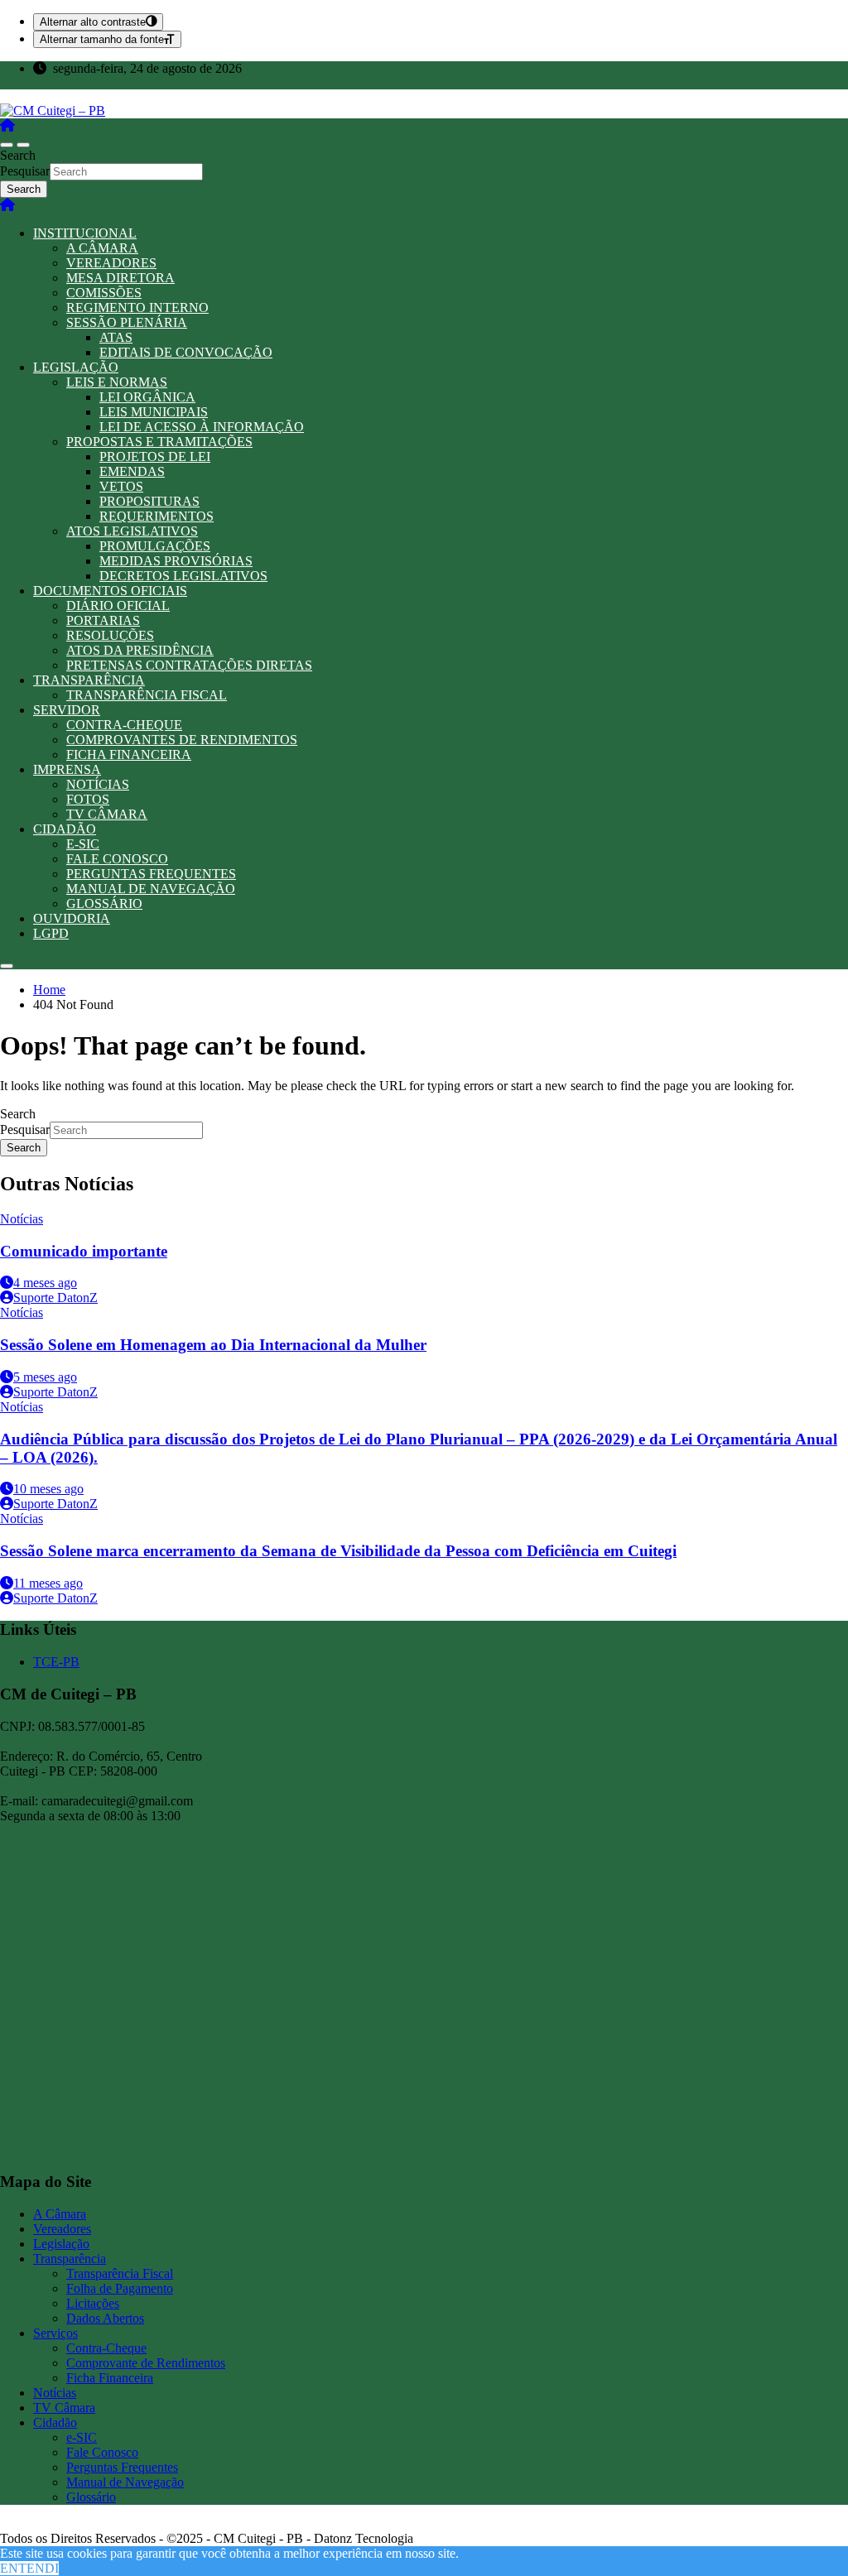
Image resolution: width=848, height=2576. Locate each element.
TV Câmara (64, 2408)
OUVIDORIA (72, 918)
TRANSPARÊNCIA (89, 680)
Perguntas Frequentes (122, 2467)
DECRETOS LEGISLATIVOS (183, 576)
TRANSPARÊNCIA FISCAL (147, 695)
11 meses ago (48, 1583)
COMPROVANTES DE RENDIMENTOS (182, 740)
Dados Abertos (105, 2318)
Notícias (22, 1219)
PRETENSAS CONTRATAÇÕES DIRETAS (189, 665)
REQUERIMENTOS (157, 516)
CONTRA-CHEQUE (124, 725)
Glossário (91, 2497)
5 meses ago (45, 1377)
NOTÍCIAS (98, 784)
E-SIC (83, 844)
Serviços (55, 2333)
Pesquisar (25, 171)
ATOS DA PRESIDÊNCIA (140, 650)
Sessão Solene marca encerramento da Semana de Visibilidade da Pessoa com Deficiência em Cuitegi (338, 1551)
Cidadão (55, 2422)
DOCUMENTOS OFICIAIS (110, 591)
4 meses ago (45, 1283)
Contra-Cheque (106, 2348)
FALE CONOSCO (117, 859)
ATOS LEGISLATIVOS (132, 531)
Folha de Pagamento (120, 2288)
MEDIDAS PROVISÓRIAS (176, 561)
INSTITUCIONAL (85, 233)
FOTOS (88, 799)
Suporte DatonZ (55, 1298)
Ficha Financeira (110, 2378)
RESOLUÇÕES (110, 635)
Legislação (61, 2244)
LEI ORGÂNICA (147, 397)
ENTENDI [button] (29, 2568)
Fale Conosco (102, 2452)
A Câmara (60, 2214)
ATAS (116, 337)
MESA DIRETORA (120, 278)
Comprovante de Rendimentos (146, 2363)
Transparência (70, 2259)
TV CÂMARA (107, 814)
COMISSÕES (104, 293)
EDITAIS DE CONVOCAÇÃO (186, 352)
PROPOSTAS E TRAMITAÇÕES (159, 442)
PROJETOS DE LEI (155, 457)
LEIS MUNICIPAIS (154, 412)
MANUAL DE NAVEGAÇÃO (151, 889)
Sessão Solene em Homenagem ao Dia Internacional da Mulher (213, 1345)
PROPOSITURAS (149, 501)
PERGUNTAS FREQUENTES (151, 874)
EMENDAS (132, 471)
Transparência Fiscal (120, 2273)
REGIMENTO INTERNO (137, 308)
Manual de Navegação (125, 2482)
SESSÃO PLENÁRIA (127, 322)
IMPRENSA (67, 769)
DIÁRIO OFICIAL (118, 606)
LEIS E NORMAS (117, 382)
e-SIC (82, 2437)
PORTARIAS (103, 620)
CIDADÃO (65, 829)
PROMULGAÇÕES (155, 546)
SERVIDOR (67, 710)
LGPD (51, 933)
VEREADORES (111, 263)
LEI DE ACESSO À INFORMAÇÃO (202, 427)
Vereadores (62, 2229)
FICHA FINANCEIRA (129, 755)
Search (18, 155)
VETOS (121, 486)
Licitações (93, 2303)
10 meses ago (48, 1489)
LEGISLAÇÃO (76, 367)
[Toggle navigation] (7, 145)
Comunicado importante (84, 1251)
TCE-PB (56, 1662)
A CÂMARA (102, 248)
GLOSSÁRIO (104, 904)
